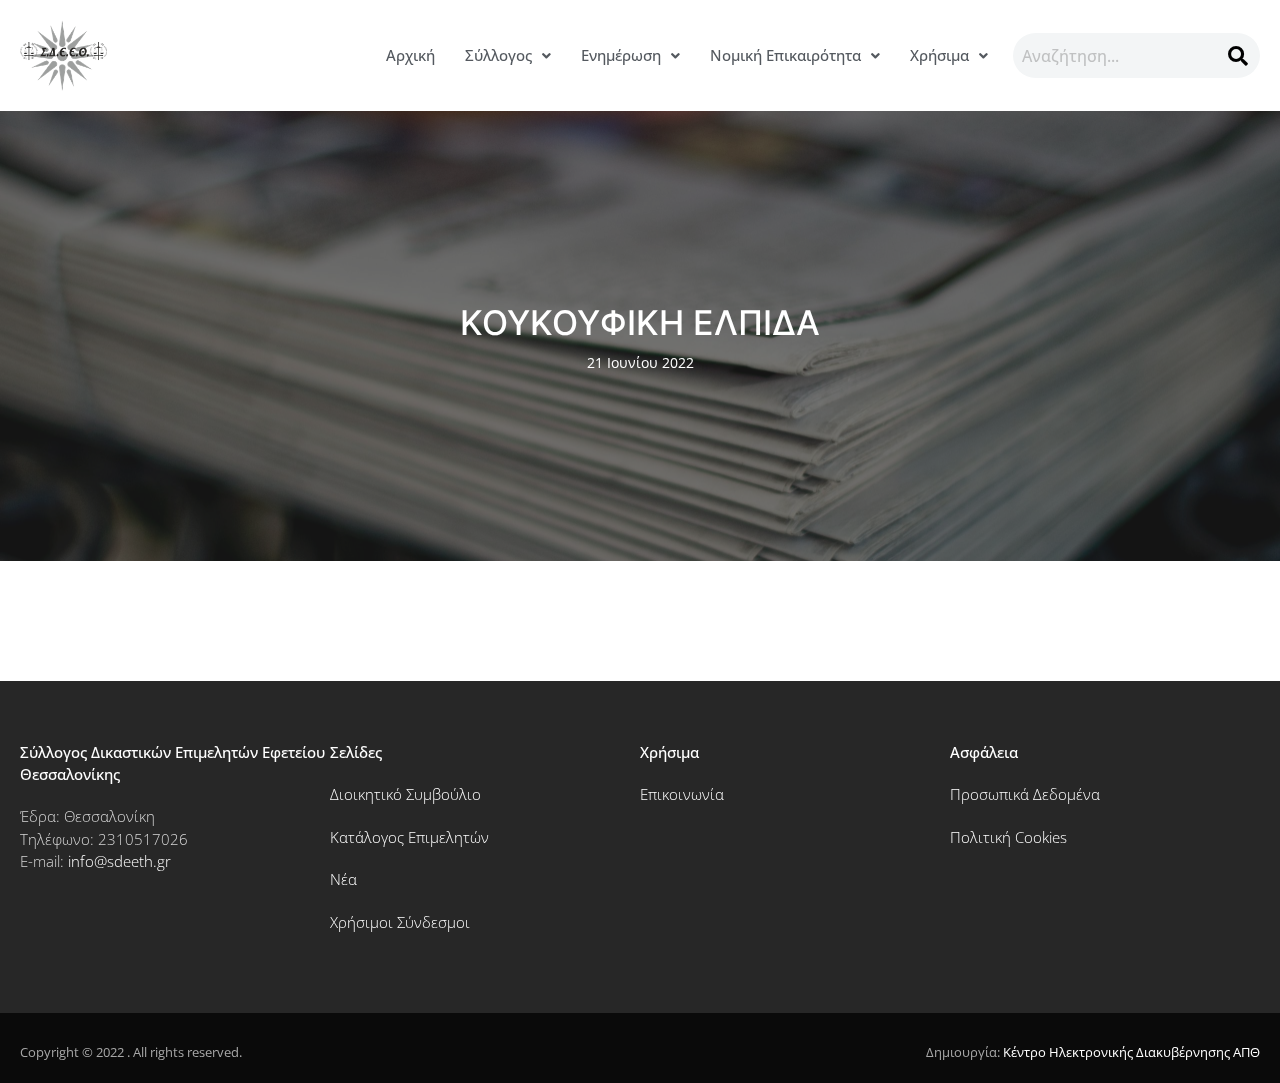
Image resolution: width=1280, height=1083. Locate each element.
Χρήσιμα (939, 55)
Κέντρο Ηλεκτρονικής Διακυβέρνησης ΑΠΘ (1131, 1052)
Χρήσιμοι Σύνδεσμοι (400, 922)
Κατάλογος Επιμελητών (409, 837)
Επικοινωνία (682, 794)
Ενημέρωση (621, 55)
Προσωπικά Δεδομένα (1025, 794)
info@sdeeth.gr (119, 861)
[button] (508, 55)
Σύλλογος (498, 55)
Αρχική (410, 55)
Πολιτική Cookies (1008, 837)
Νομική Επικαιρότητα (785, 55)
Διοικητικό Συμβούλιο (405, 794)
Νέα (343, 879)
